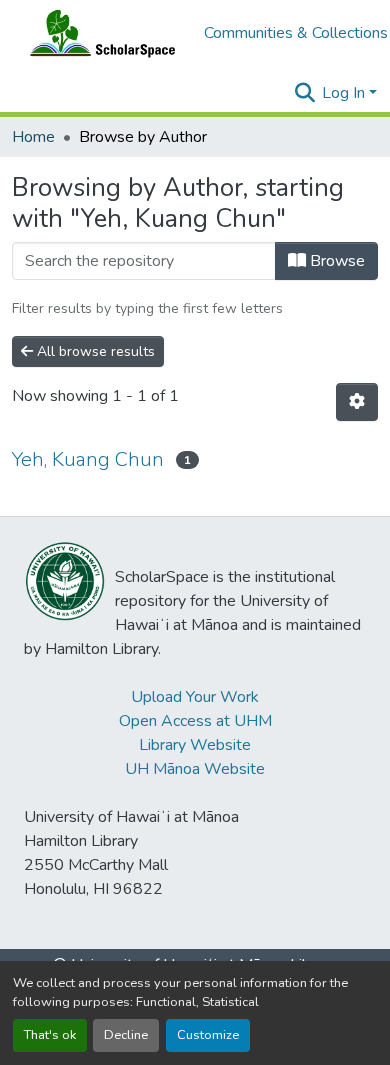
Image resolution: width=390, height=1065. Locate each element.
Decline (126, 1035)
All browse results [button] (94, 351)
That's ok (50, 1035)
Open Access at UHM (195, 721)
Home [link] (33, 137)
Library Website (195, 745)
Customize (208, 1035)
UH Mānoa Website (195, 769)
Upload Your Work (195, 697)
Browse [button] (335, 261)
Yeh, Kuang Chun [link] (88, 459)
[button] (98, 33)
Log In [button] (345, 93)
